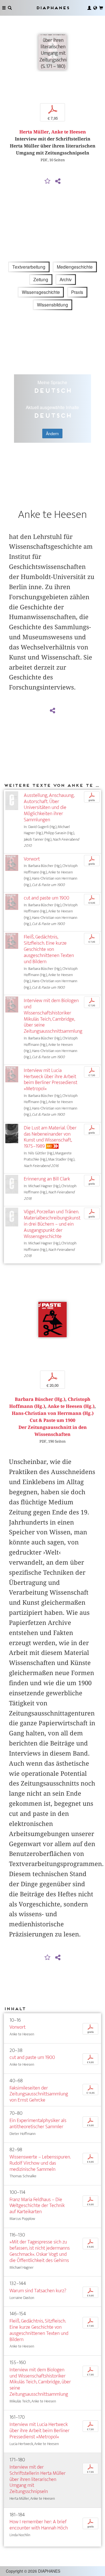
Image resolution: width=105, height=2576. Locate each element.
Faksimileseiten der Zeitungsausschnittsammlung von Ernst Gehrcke (39, 2094)
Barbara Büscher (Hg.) (40, 1399)
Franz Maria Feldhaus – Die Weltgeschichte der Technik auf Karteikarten (37, 2206)
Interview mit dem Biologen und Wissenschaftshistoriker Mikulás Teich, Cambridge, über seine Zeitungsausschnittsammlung (53, 1016)
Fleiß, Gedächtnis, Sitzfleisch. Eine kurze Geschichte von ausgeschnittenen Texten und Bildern (49, 949)
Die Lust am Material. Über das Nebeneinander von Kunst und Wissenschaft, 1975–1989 (50, 1137)
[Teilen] (58, 181)
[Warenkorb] (101, 8)
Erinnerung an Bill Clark (47, 1179)
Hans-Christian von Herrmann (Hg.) (53, 1413)
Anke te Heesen (69, 132)
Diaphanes (53, 8)
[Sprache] (95, 8)
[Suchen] (10, 8)
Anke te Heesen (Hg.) (71, 1406)
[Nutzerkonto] (89, 8)
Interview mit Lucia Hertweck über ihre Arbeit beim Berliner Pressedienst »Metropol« (51, 1080)
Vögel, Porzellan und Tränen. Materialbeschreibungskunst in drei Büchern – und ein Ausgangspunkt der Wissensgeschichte (52, 1224)
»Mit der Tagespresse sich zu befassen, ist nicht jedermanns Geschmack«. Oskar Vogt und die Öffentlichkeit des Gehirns (40, 2251)
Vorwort (32, 859)
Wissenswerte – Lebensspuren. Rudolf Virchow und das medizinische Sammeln (40, 2163)
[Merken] (47, 181)
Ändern (52, 433)
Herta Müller (34, 132)
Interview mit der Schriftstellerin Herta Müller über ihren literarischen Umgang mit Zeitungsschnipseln (38, 2479)
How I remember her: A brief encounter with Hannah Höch (39, 2525)
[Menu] (4, 8)
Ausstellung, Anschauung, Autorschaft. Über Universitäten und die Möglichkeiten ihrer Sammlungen (49, 808)
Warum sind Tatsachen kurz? (38, 2291)
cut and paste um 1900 (46, 898)
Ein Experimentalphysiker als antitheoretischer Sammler (38, 2124)
